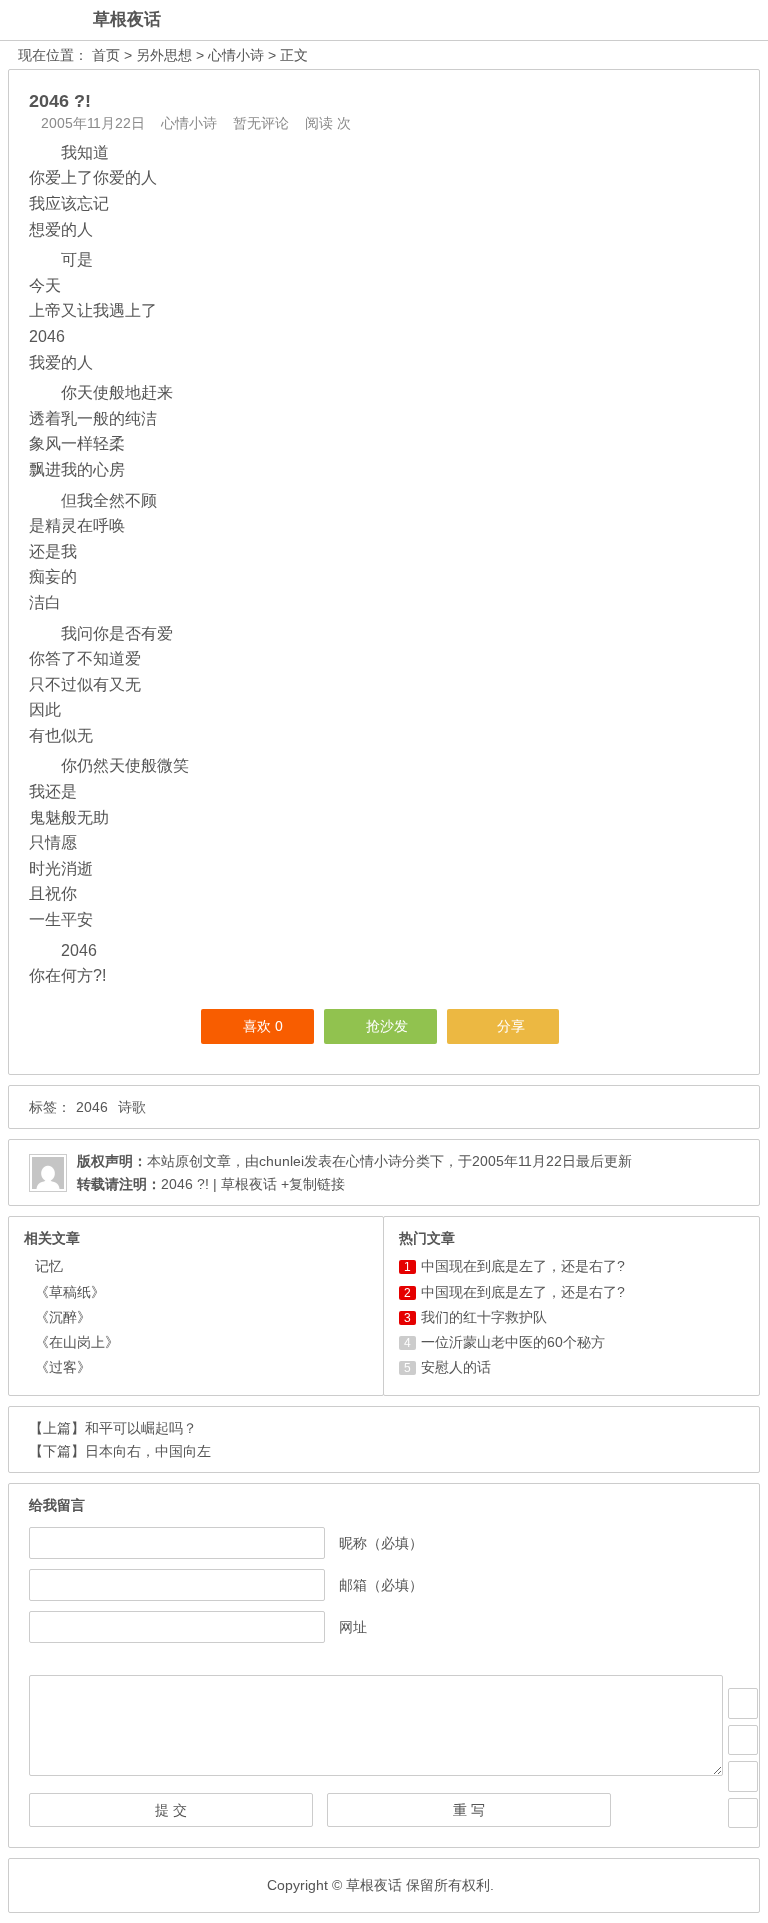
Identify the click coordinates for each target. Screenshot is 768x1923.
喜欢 (263, 1026)
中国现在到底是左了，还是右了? (523, 1266)
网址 (353, 1627)
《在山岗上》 (77, 1342)
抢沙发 (387, 1026)
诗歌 (132, 1107)
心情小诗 (236, 55)
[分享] (743, 1740)
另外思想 (164, 55)
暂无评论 (261, 123)
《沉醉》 (63, 1317)
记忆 (49, 1266)
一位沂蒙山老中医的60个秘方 (513, 1342)
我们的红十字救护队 (484, 1317)
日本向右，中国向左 (148, 1451)
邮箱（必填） (381, 1585)
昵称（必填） (381, 1543)
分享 (511, 1026)
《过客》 (63, 1367)
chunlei (281, 1161)
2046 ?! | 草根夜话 (219, 1184)
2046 (92, 1107)
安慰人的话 (456, 1367)
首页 (106, 55)
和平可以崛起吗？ (141, 1428)
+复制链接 (311, 1184)
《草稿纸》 (70, 1292)
